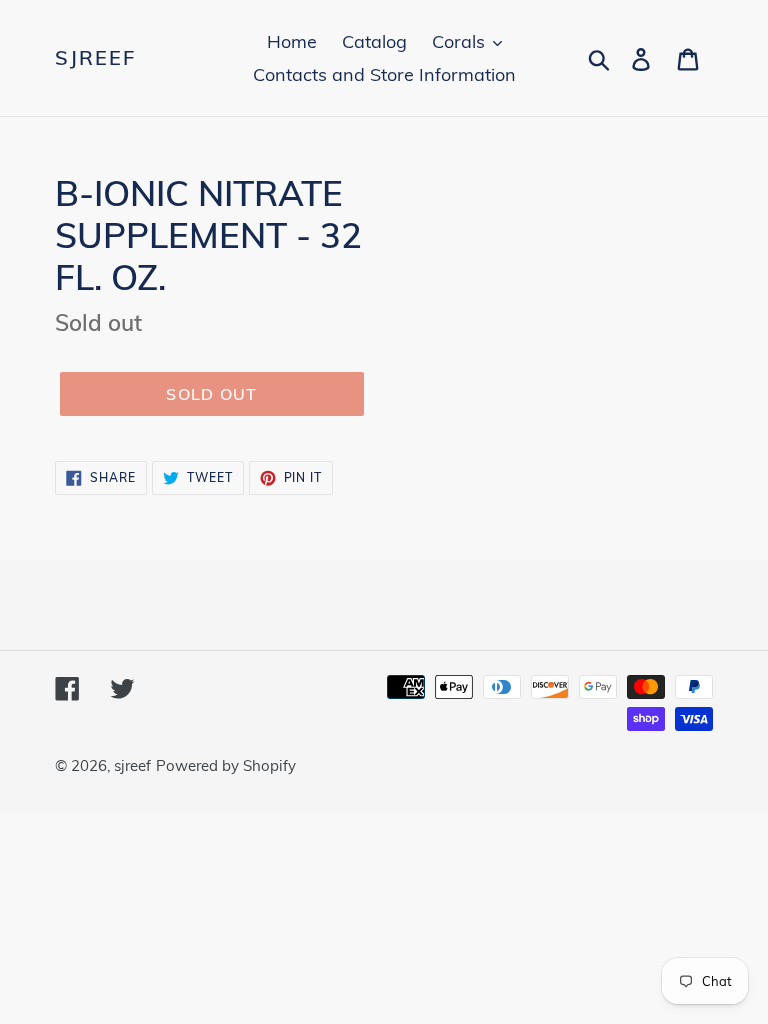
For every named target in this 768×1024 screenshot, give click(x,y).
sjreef (95, 58)
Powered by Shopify (226, 765)
